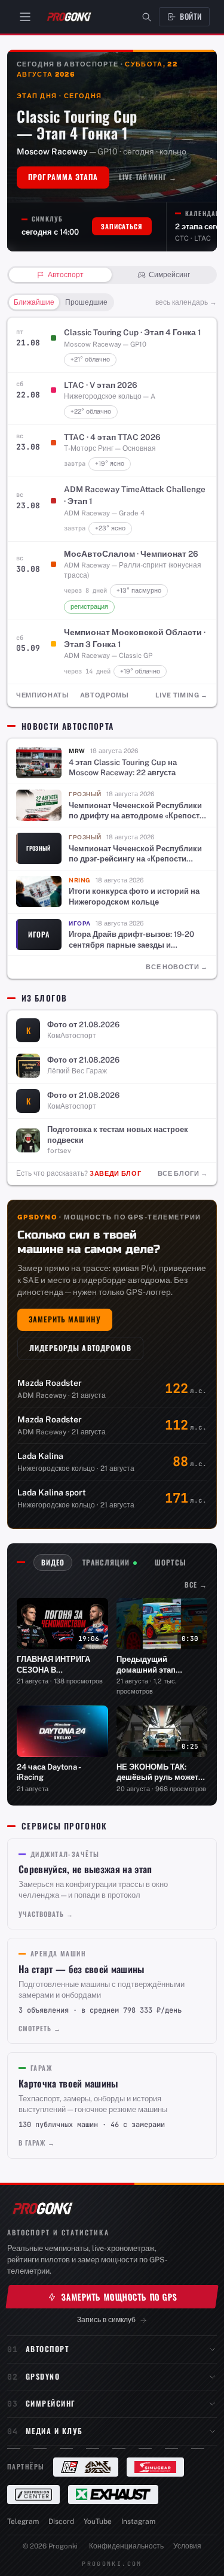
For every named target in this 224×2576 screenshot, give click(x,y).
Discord (61, 2522)
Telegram (23, 2522)
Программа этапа (63, 177)
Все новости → (177, 967)
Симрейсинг (51, 2403)
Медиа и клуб (54, 2431)
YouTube (98, 2522)
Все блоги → (183, 1173)
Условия (187, 2546)
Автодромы (105, 695)
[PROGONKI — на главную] (69, 17)
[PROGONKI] (42, 2208)
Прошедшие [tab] (86, 302)
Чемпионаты (43, 695)
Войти (191, 16)
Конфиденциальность (126, 2546)
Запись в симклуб (106, 2319)
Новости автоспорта (67, 726)
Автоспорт (47, 2349)
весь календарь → (186, 302)
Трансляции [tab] (106, 1562)
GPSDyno (43, 2376)
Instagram (138, 2522)
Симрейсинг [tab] (169, 275)
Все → (196, 1584)
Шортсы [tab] (170, 1562)
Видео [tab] (53, 1562)
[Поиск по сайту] (147, 17)
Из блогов (44, 998)
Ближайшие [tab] (34, 302)
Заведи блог (115, 1173)
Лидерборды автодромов (80, 1348)
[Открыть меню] (25, 17)
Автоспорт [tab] (66, 275)
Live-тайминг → (148, 177)
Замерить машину (65, 1319)
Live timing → (182, 695)
